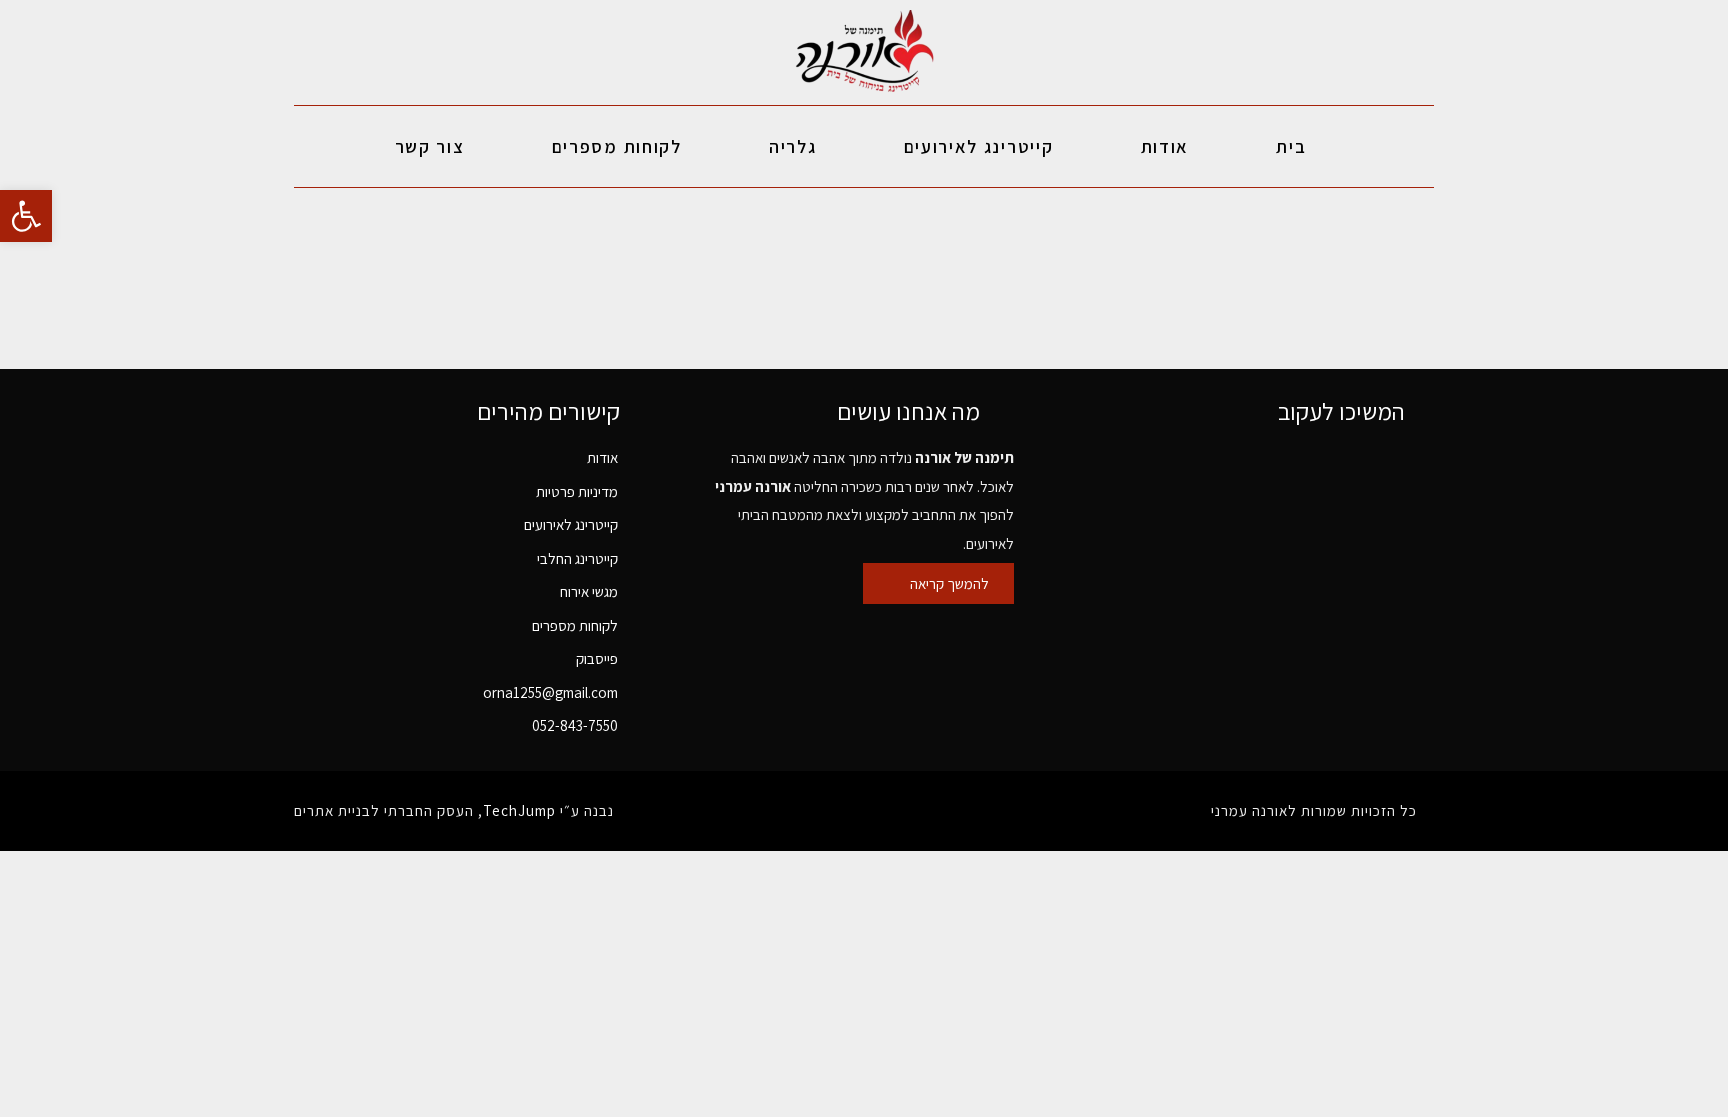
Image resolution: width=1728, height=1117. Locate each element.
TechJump (519, 810)
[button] (26, 216)
